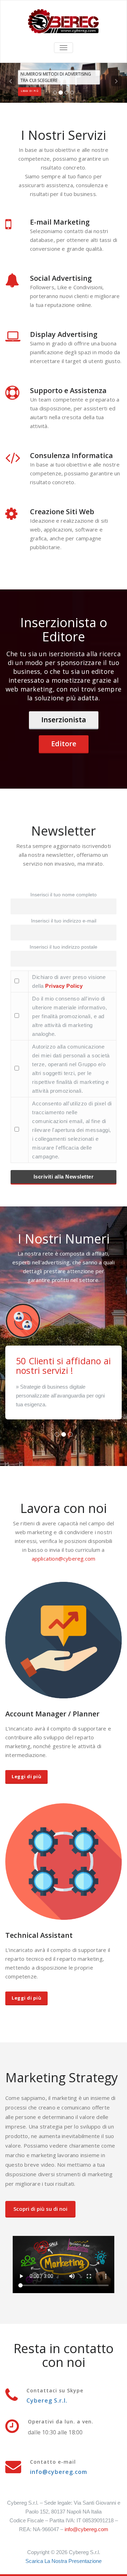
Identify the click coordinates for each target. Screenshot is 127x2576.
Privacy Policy (64, 986)
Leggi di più (26, 1776)
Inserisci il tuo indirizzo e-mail (64, 921)
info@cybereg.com (59, 2472)
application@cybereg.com (64, 1559)
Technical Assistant (39, 1935)
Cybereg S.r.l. (47, 2400)
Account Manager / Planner (52, 1714)
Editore (64, 744)
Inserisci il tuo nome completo (64, 895)
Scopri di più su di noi (40, 2209)
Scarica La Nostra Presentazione (64, 2561)
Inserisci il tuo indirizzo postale (64, 947)
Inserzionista (64, 720)
